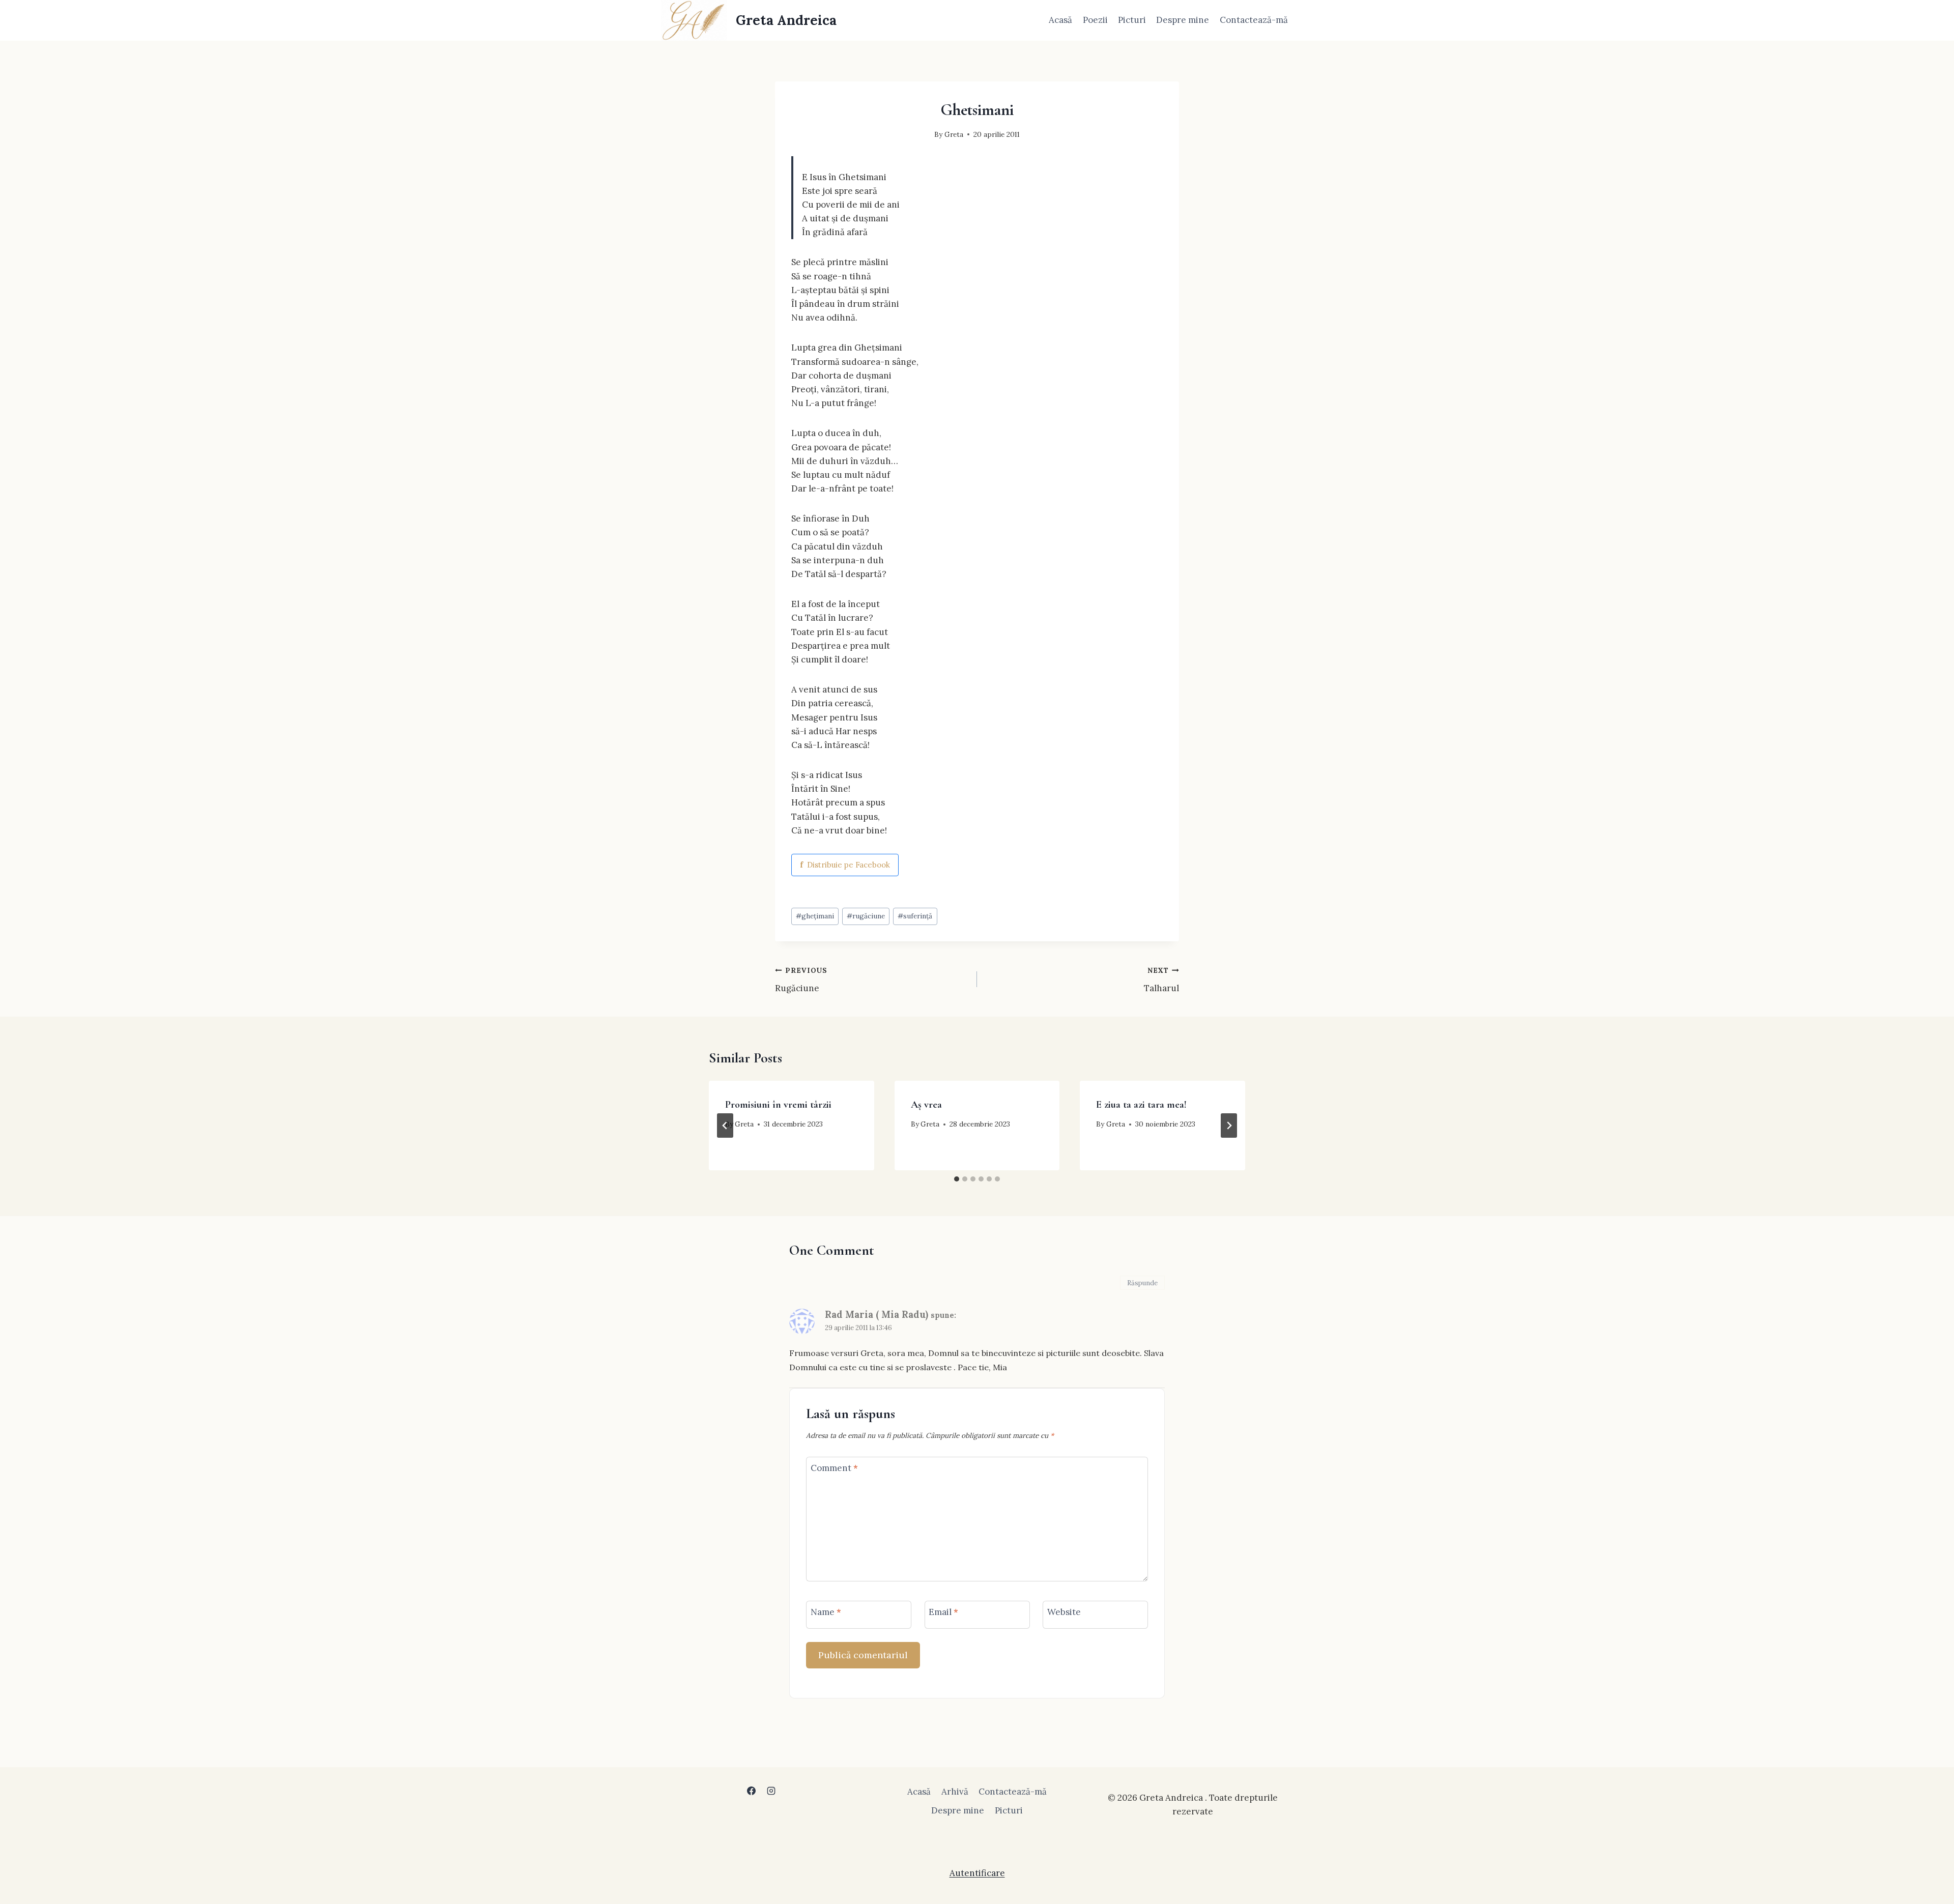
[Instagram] (771, 1791)
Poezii (1095, 20)
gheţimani (815, 916)
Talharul (1161, 980)
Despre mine (1183, 20)
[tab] (957, 1179)
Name (826, 1612)
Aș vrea (926, 1105)
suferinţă (915, 916)
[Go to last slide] (725, 1126)
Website (1064, 1612)
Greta (954, 134)
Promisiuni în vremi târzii (778, 1105)
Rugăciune (801, 980)
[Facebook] (751, 1791)
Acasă (1060, 20)
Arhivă (955, 1792)
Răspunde (1142, 1283)
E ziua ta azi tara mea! (1141, 1105)
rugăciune (866, 916)
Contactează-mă (1254, 20)
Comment (834, 1468)
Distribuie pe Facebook (845, 865)
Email (943, 1612)
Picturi (1132, 20)
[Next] (1229, 1126)
